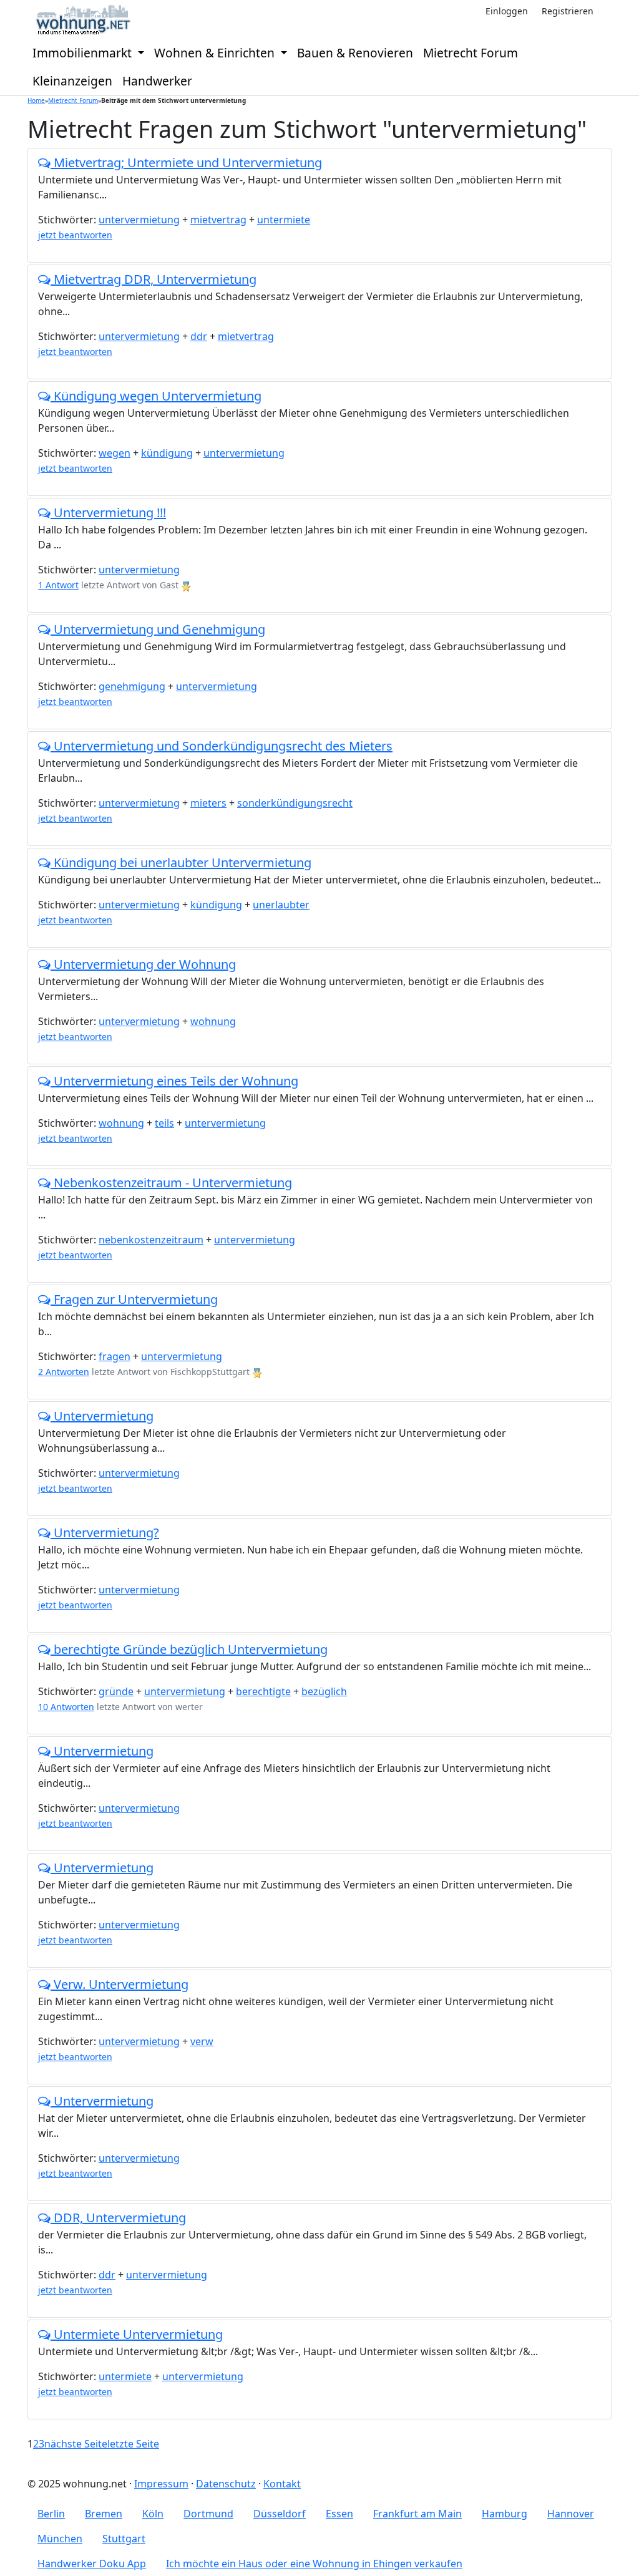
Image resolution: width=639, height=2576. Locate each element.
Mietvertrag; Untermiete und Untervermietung (186, 163)
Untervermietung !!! (108, 513)
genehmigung (132, 686)
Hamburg (505, 2514)
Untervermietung (102, 1416)
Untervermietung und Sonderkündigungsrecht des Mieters (222, 746)
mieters (208, 803)
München (60, 2539)
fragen (115, 1356)
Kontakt (282, 2484)
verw (202, 2041)
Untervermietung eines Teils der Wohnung (174, 1081)
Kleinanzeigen (72, 81)
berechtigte (263, 1691)
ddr (199, 336)
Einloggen (507, 11)
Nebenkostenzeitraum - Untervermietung (171, 1183)
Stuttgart (124, 2539)
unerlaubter (281, 905)
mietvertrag (218, 220)
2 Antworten (64, 1372)
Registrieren (568, 11)
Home (36, 100)
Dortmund (208, 2514)
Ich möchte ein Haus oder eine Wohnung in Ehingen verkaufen (314, 2564)
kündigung (167, 453)
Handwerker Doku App (92, 2564)
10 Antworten (66, 1707)
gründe (116, 1691)
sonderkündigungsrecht (295, 803)
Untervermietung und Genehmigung (158, 629)
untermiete (284, 220)
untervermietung (139, 220)
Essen (339, 2514)
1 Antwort (58, 585)
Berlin (51, 2514)
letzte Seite (133, 2444)
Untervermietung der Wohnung (143, 964)
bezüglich (324, 1691)
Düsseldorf (280, 2514)
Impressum (161, 2484)
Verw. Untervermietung (120, 1984)
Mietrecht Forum (471, 53)
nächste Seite (76, 2444)
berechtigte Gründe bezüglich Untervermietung (189, 1649)
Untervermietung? (105, 1533)
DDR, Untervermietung (118, 2218)
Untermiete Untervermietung (137, 2334)
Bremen (104, 2514)
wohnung (213, 1021)
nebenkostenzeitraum (151, 1240)
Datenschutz (226, 2484)
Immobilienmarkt (84, 53)
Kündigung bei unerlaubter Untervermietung (181, 863)
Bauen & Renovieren (355, 53)
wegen (115, 453)
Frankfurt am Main (417, 2514)
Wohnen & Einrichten (216, 53)
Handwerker (157, 81)
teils (164, 1123)
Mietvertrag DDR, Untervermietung (154, 279)
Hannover (571, 2514)
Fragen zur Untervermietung (134, 1299)
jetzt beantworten (75, 235)
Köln (153, 2514)
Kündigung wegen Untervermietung (156, 396)
